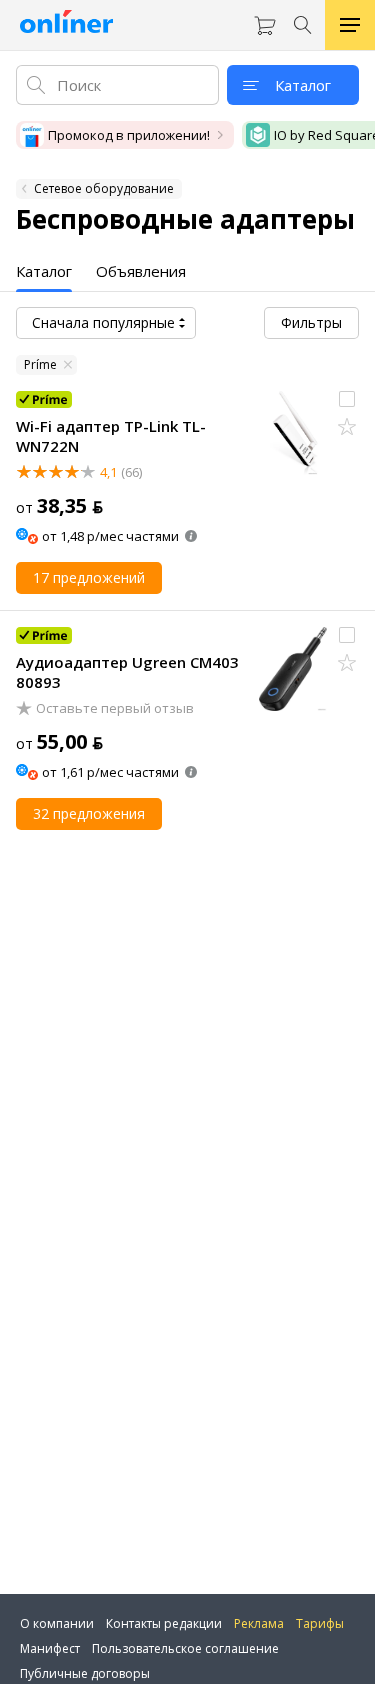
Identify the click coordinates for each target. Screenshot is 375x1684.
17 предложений (89, 577)
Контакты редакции (164, 1623)
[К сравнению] (347, 399)
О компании (57, 1623)
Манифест (50, 1648)
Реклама (259, 1623)
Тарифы (320, 1623)
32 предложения (89, 813)
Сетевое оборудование (104, 188)
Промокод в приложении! (129, 135)
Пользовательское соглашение (185, 1648)
